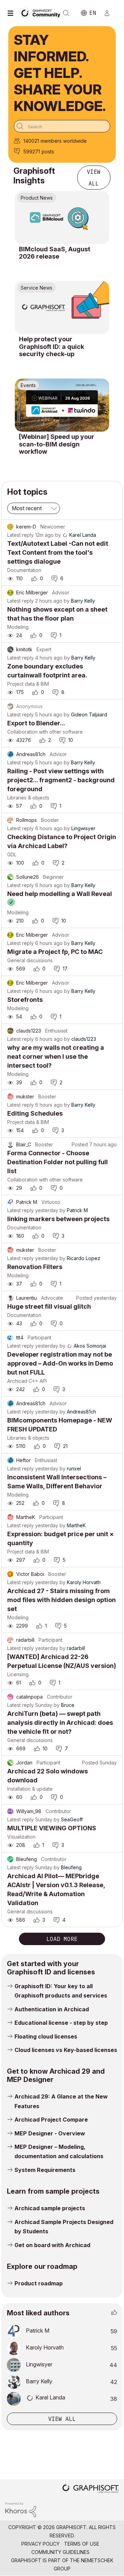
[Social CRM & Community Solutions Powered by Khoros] (21, 2509)
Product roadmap (39, 2283)
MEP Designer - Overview (50, 2133)
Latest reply (20, 535)
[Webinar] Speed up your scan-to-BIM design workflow (57, 444)
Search (66, 13)
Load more (62, 1939)
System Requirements (45, 2170)
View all (94, 178)
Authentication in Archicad (52, 2009)
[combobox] (62, 126)
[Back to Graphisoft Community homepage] (42, 13)
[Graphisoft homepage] (91, 2489)
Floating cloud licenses (46, 2036)
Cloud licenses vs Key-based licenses (66, 2050)
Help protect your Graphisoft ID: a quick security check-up (51, 346)
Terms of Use (82, 2544)
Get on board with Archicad (52, 2245)
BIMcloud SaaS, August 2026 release (55, 253)
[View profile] (10, 527)
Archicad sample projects (50, 2208)
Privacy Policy (40, 2544)
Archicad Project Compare (51, 2120)
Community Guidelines (60, 2552)
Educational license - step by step (61, 2023)
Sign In (110, 13)
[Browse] (12, 13)
